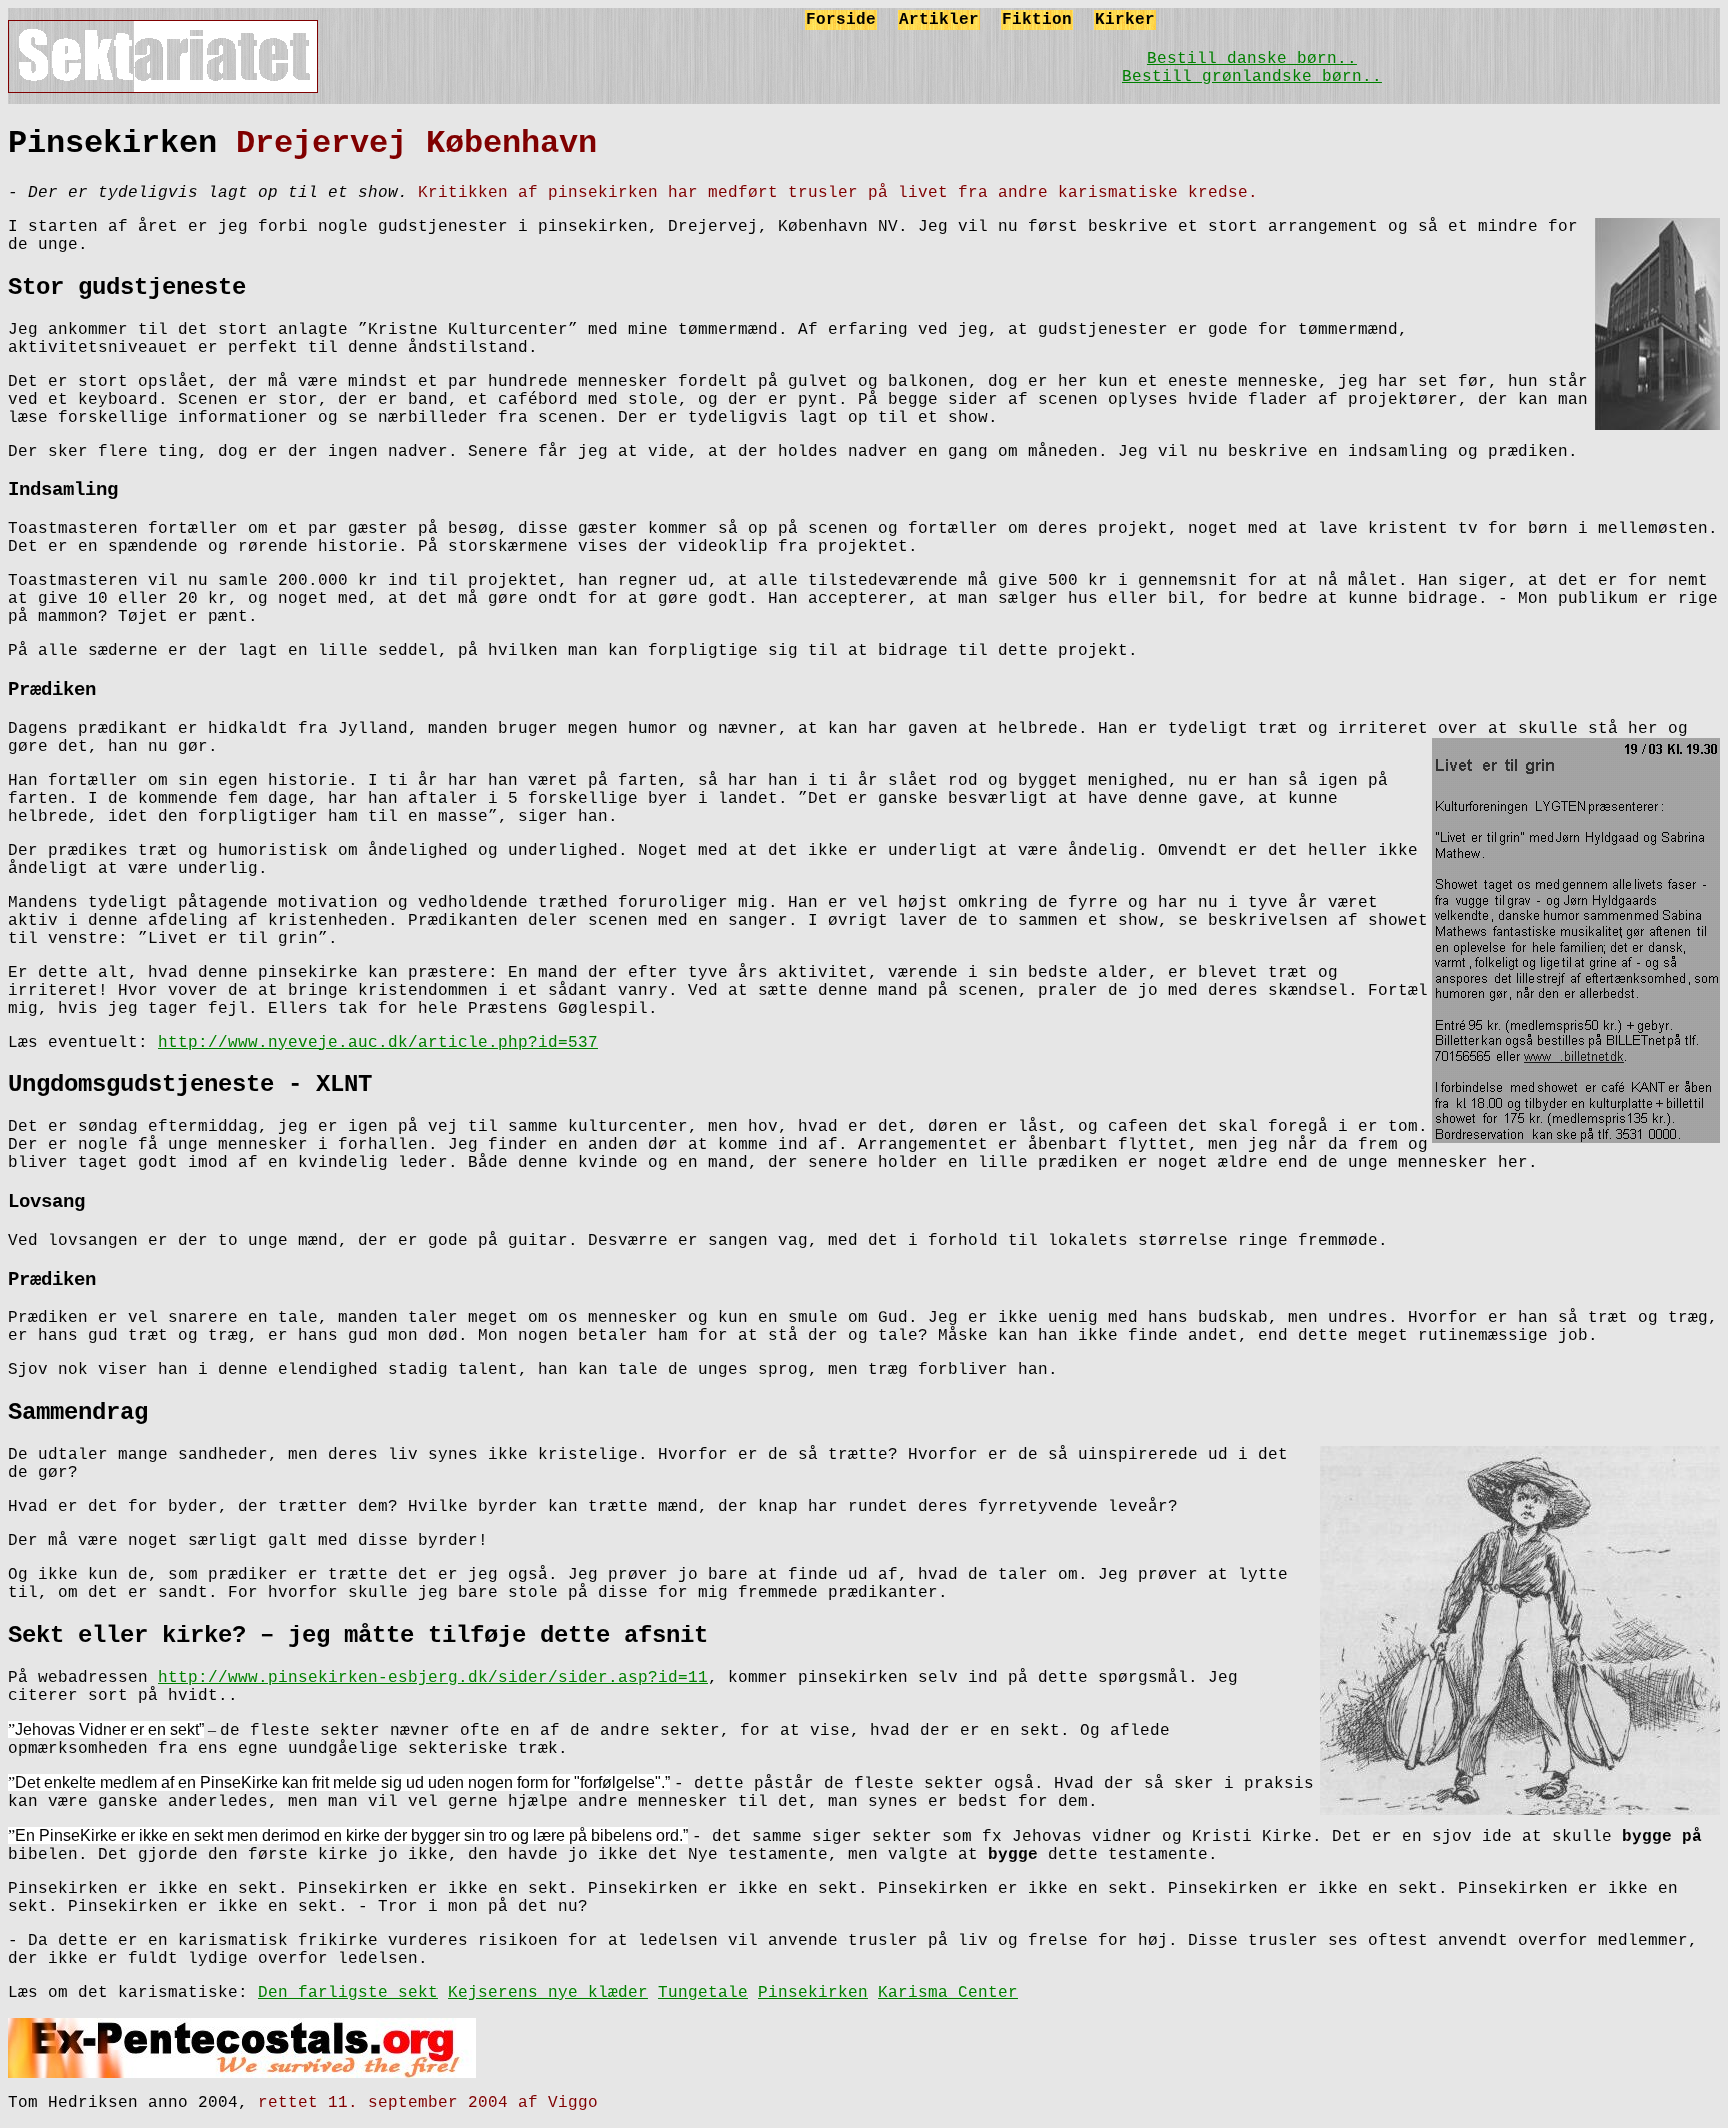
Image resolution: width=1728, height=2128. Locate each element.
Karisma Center (948, 1993)
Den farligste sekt (348, 1993)
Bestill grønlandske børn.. (1252, 77)
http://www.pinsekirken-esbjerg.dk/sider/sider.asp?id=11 (433, 1678)
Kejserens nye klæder (548, 1993)
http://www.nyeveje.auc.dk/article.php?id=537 (378, 1043)
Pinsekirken (813, 1993)
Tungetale (703, 1993)
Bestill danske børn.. (1252, 59)
